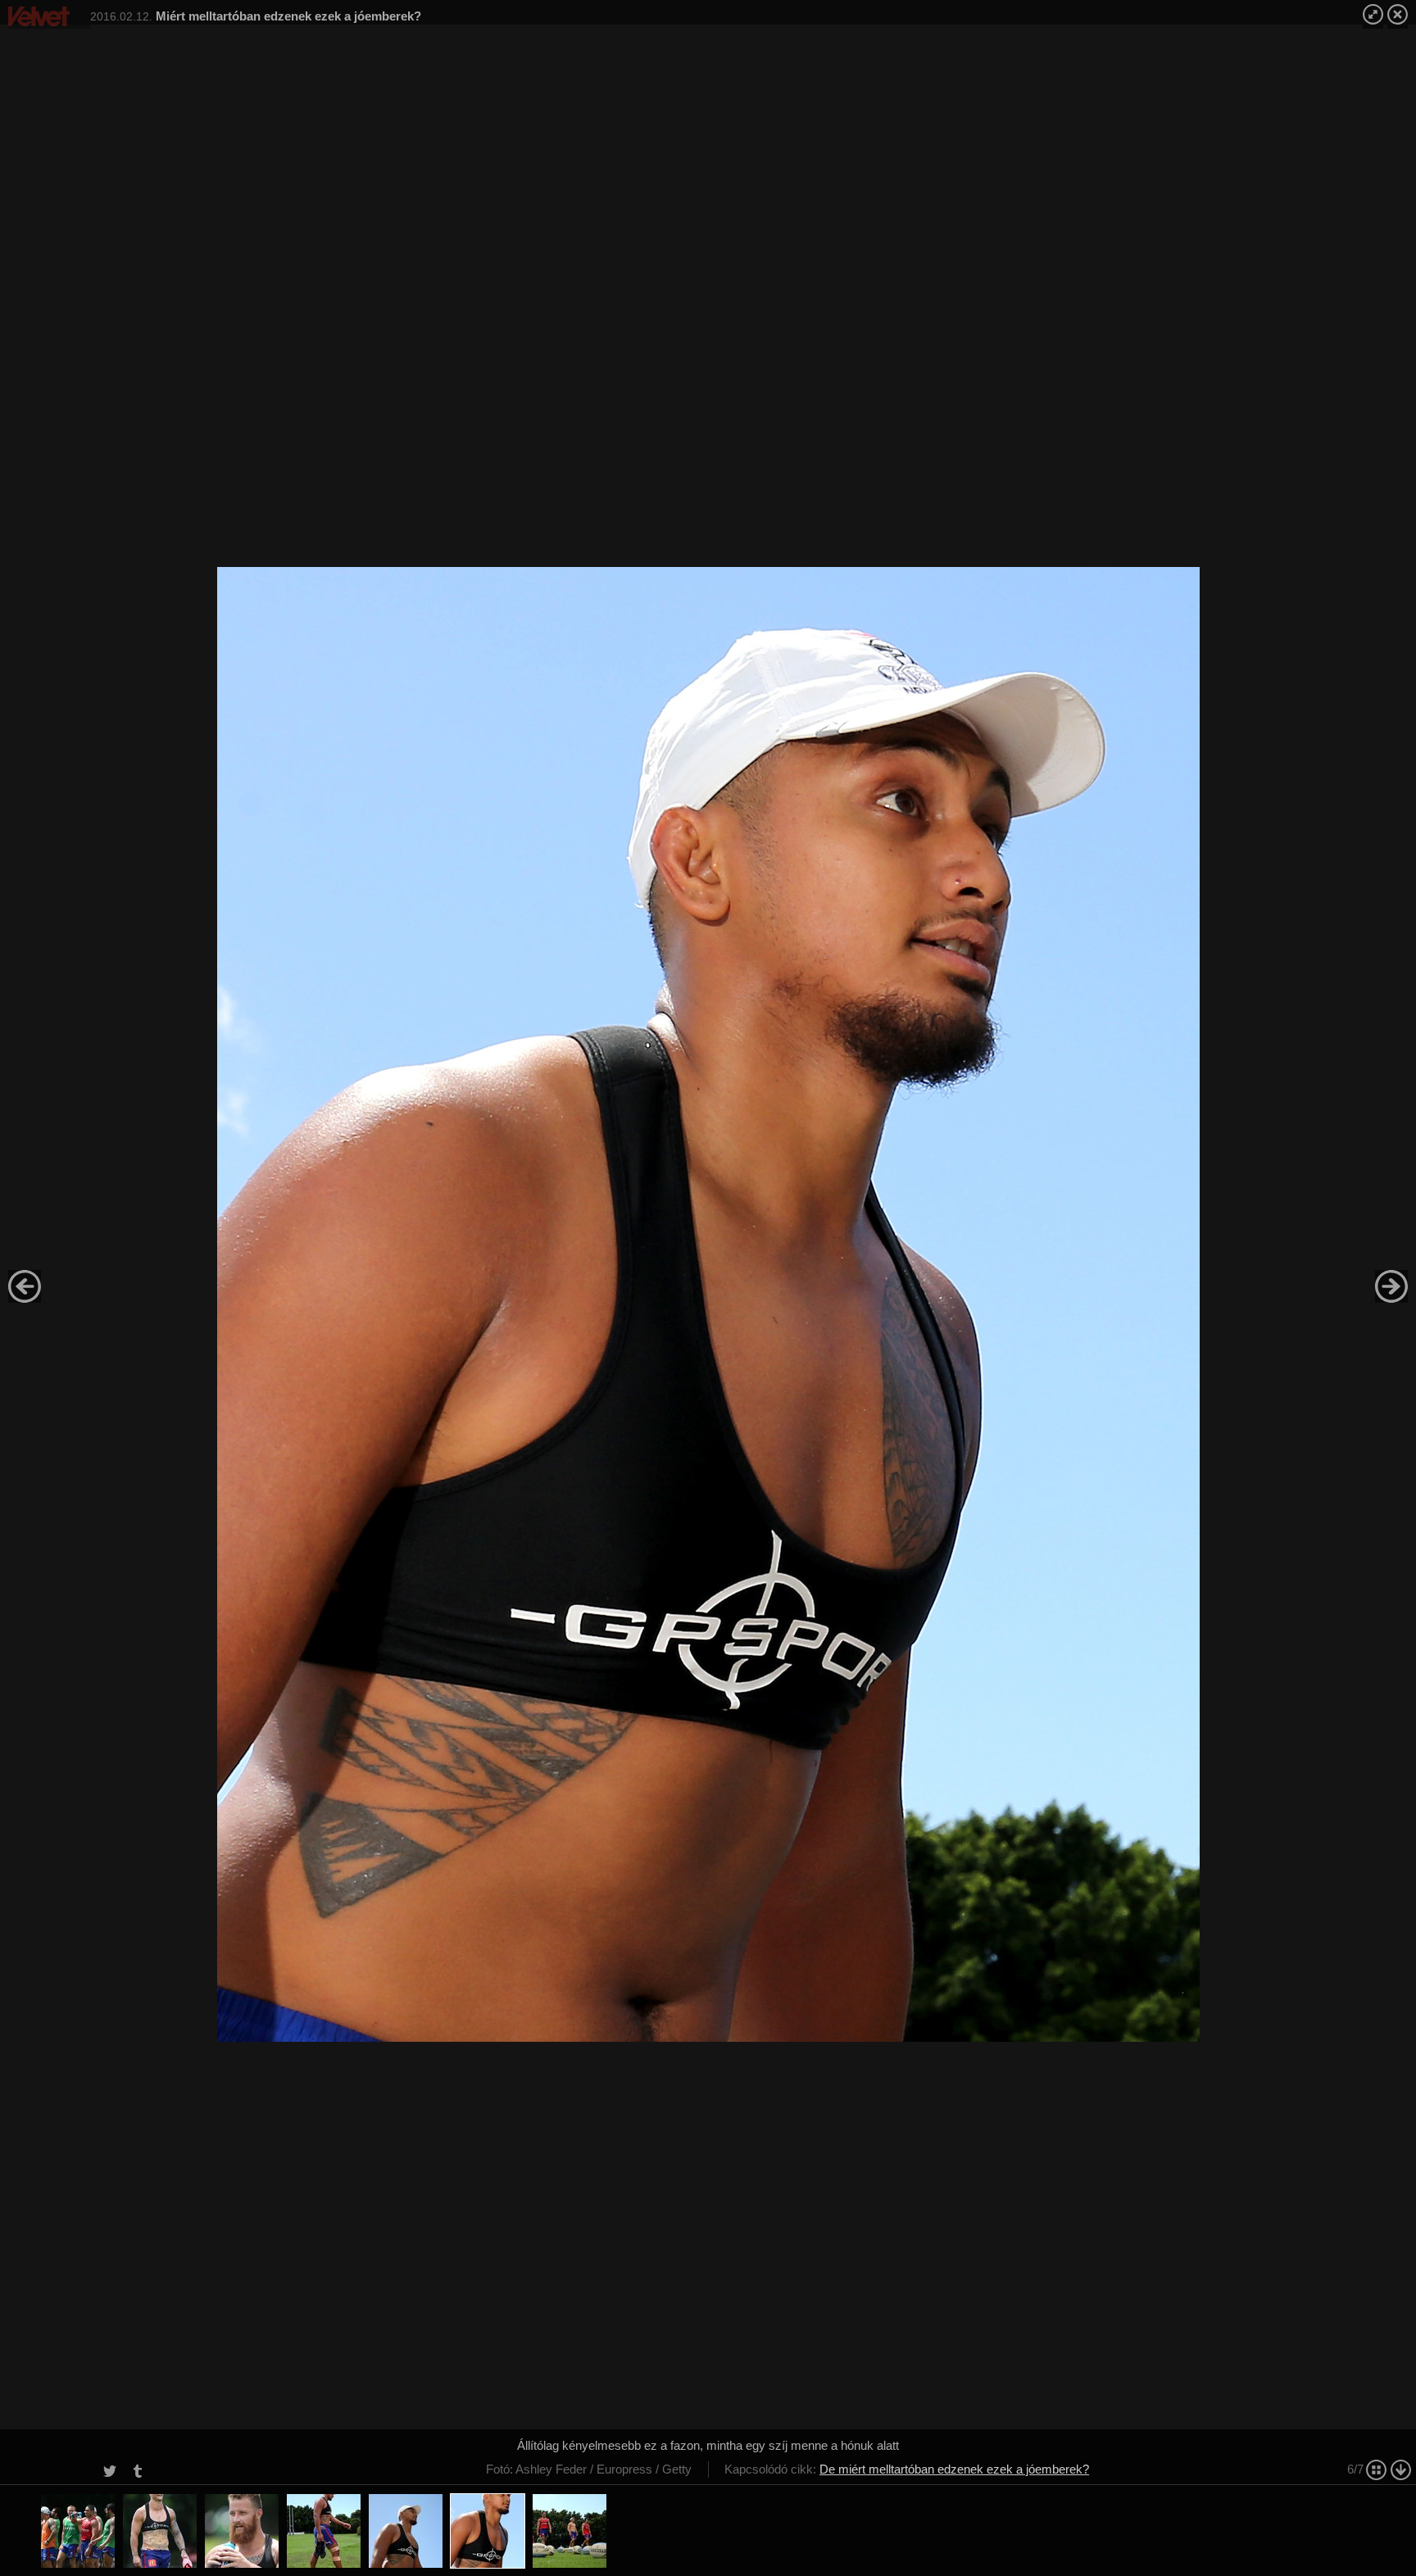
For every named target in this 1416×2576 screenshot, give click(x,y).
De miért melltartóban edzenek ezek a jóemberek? (954, 2469)
